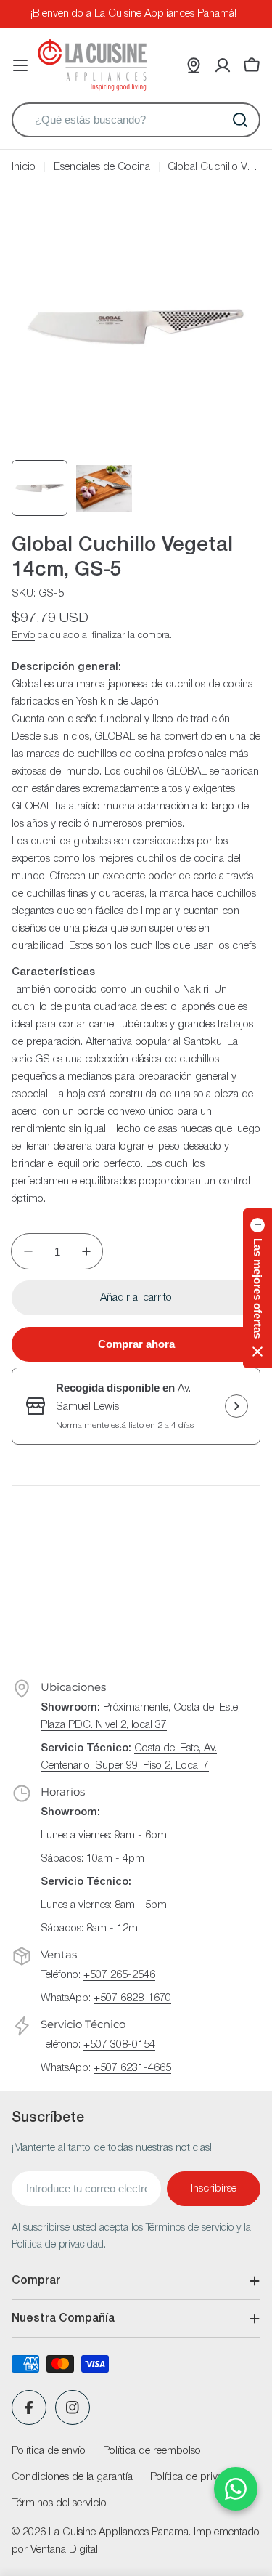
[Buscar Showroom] (194, 65)
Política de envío (49, 2451)
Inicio (24, 167)
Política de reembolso (152, 2451)
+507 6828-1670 (132, 1998)
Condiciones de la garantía (72, 2477)
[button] (257, 1288)
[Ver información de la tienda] (236, 1406)
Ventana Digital (64, 2550)
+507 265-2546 (119, 1975)
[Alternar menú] (20, 65)
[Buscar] (240, 120)
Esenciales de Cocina (102, 167)
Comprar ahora (136, 1344)
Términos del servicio (59, 2503)
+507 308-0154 (119, 2045)
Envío (23, 635)
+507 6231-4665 (132, 2068)
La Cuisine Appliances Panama (119, 2532)
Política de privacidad (199, 2477)
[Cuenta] (223, 65)
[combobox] (136, 120)
